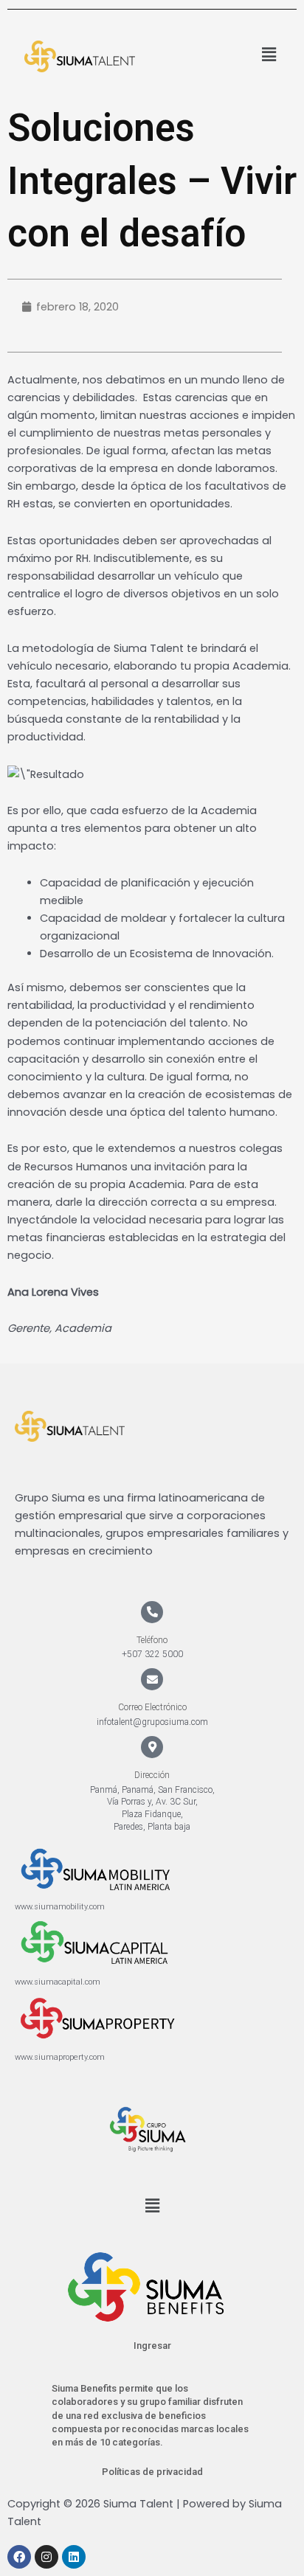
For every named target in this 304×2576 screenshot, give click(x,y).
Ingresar (152, 2346)
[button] (269, 55)
